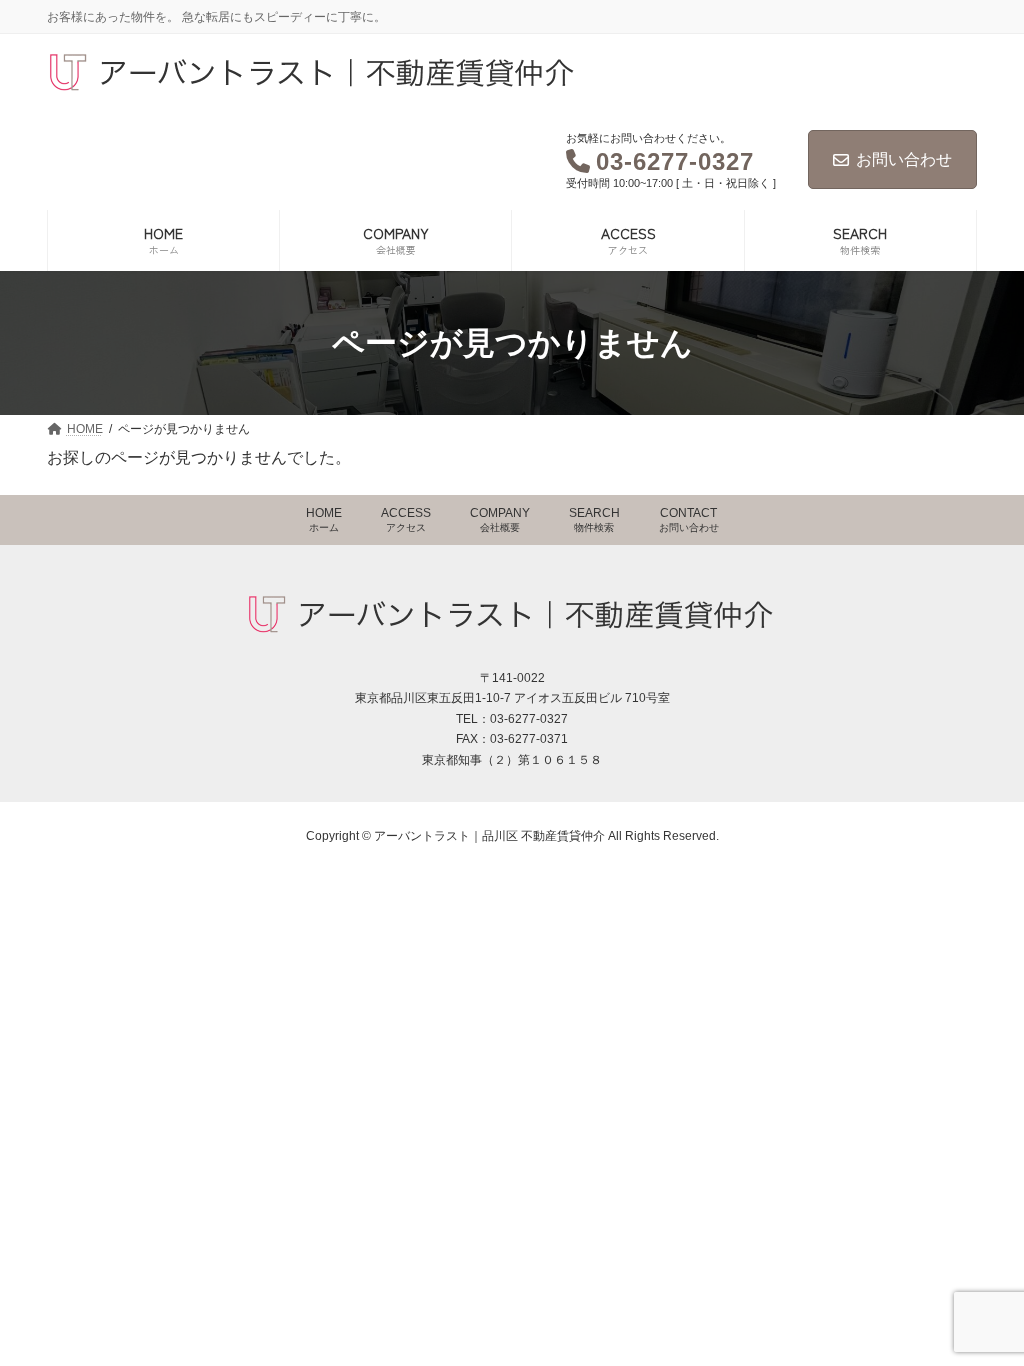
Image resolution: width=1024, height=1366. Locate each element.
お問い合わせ (904, 159)
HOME (324, 519)
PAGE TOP (986, 1325)
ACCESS (406, 519)
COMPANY (500, 519)
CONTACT (689, 519)
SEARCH (594, 519)
